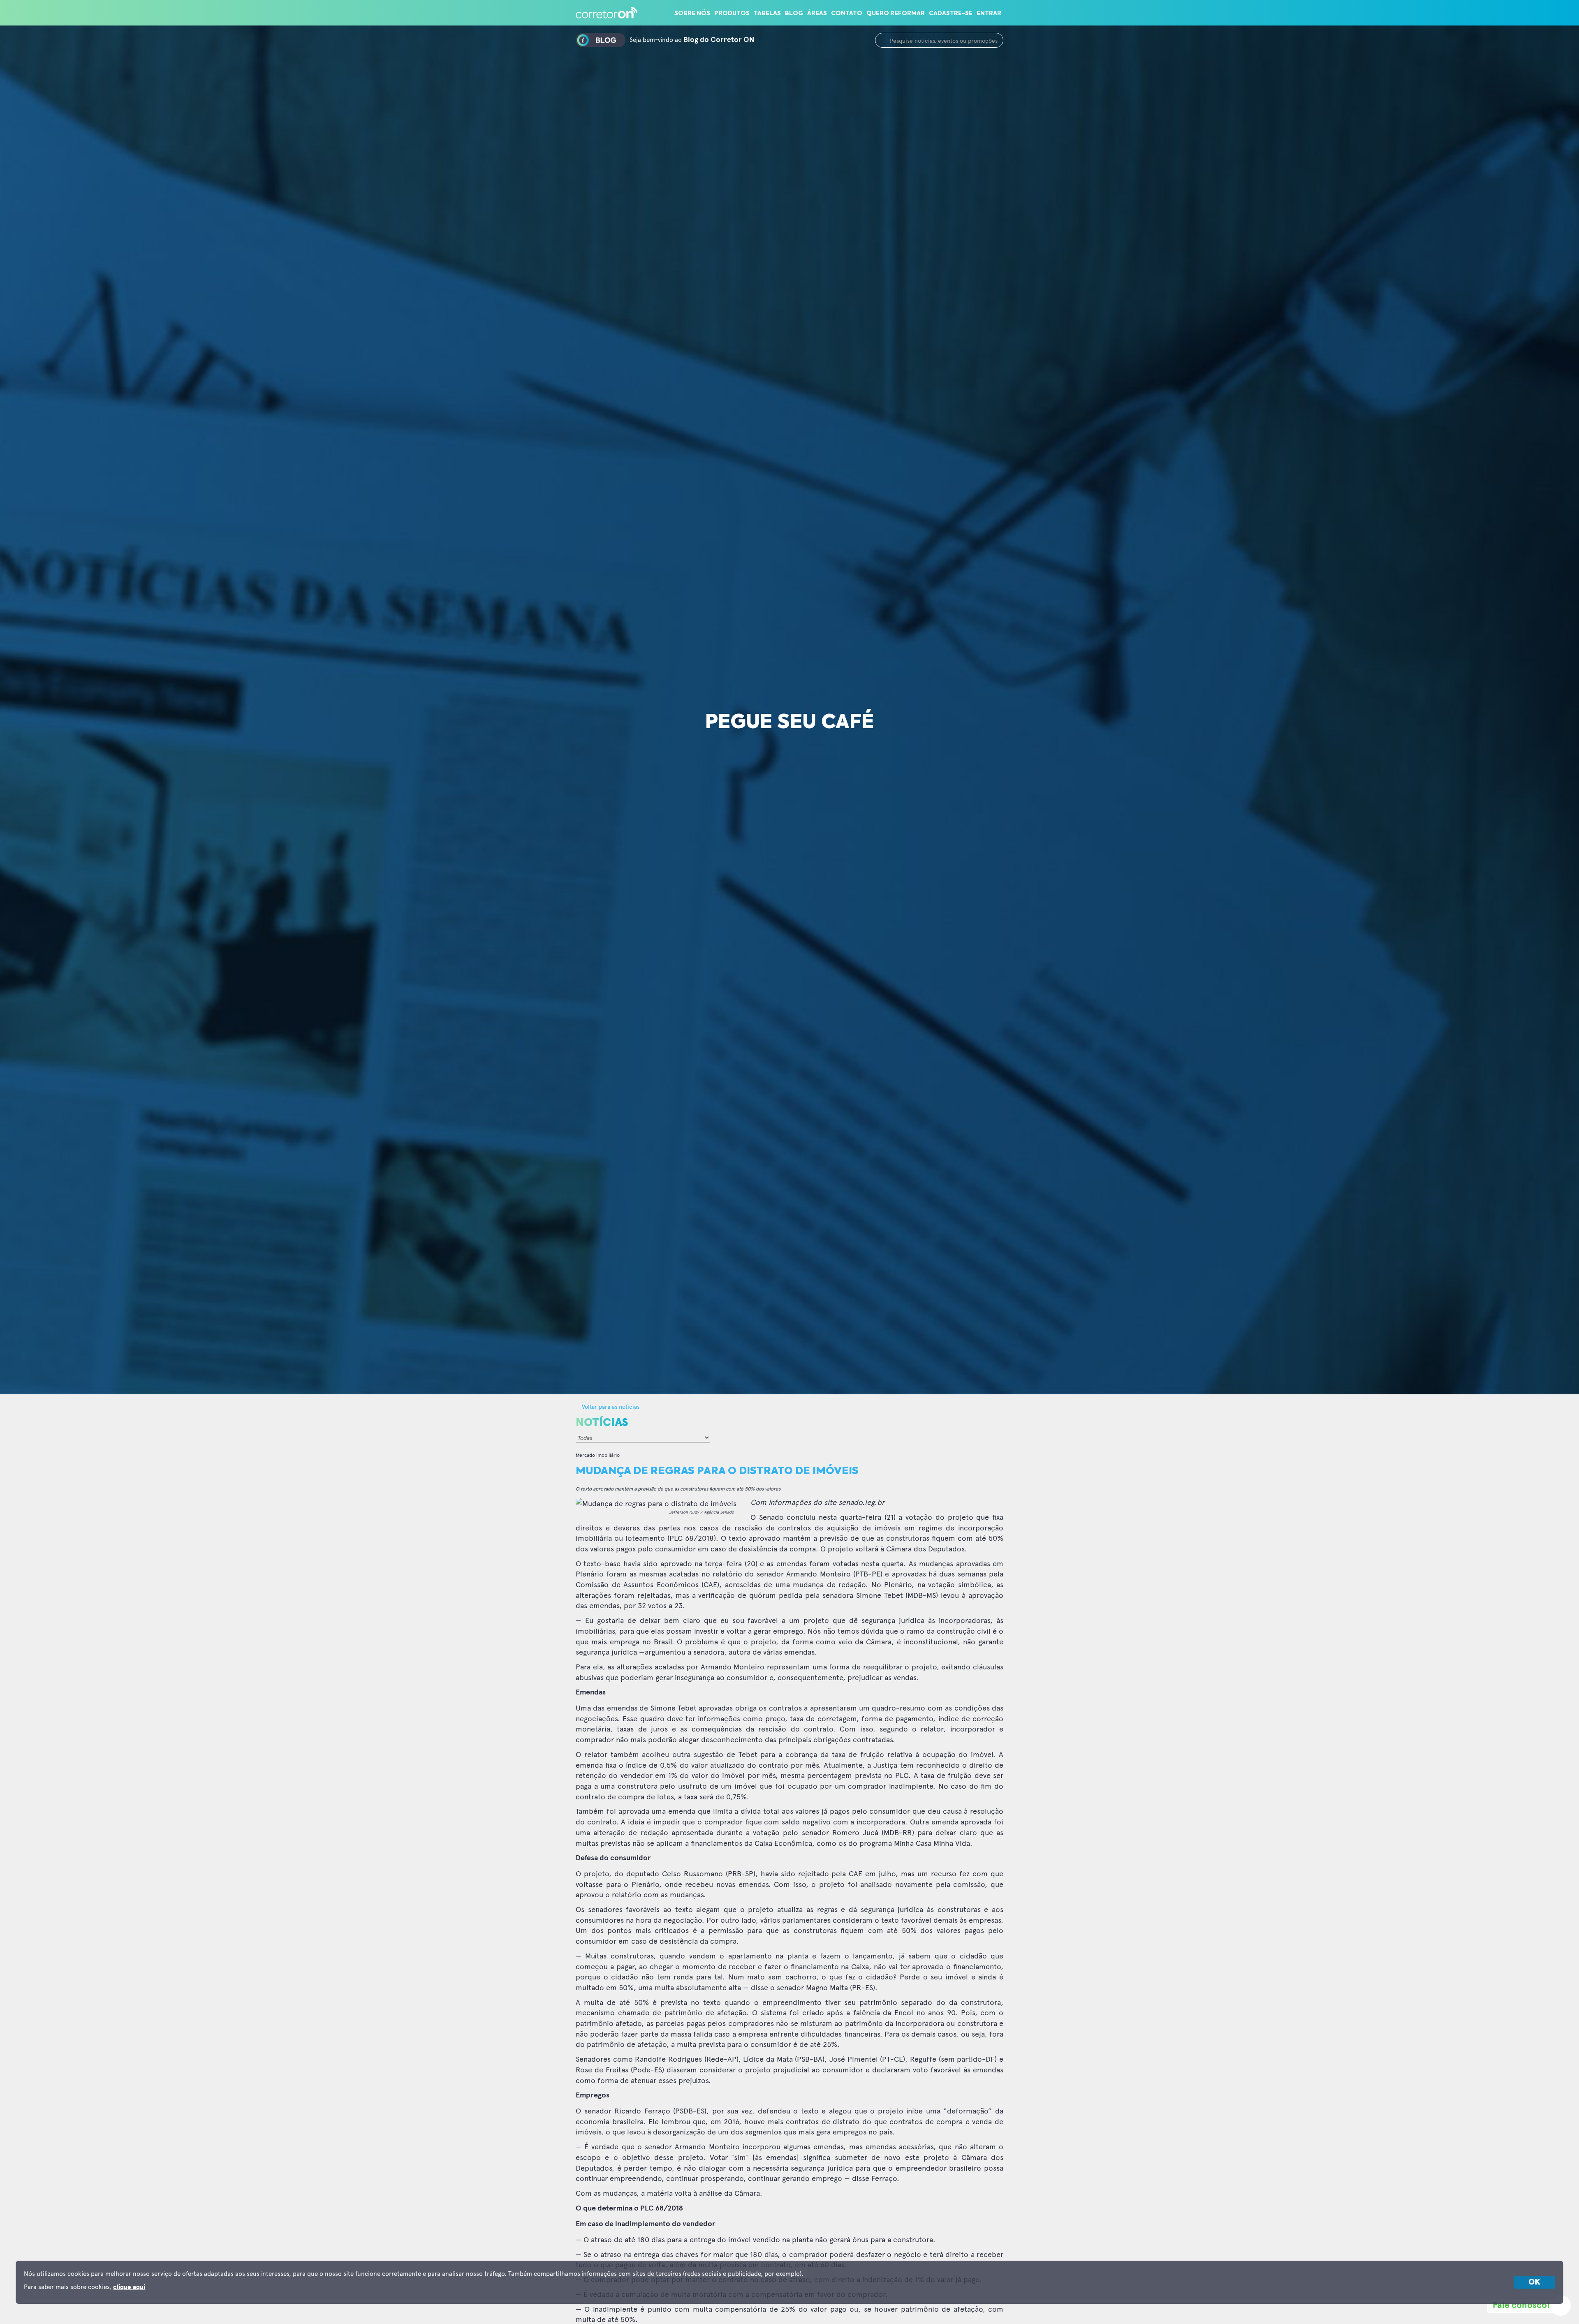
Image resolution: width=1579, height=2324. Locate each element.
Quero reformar (896, 14)
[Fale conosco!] (1560, 2305)
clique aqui (129, 2287)
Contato (847, 14)
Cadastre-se (951, 14)
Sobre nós (692, 14)
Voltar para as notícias (610, 1406)
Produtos (732, 14)
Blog (794, 14)
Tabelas (767, 14)
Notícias (602, 1423)
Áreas (817, 14)
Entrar (989, 14)
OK (1534, 2282)
